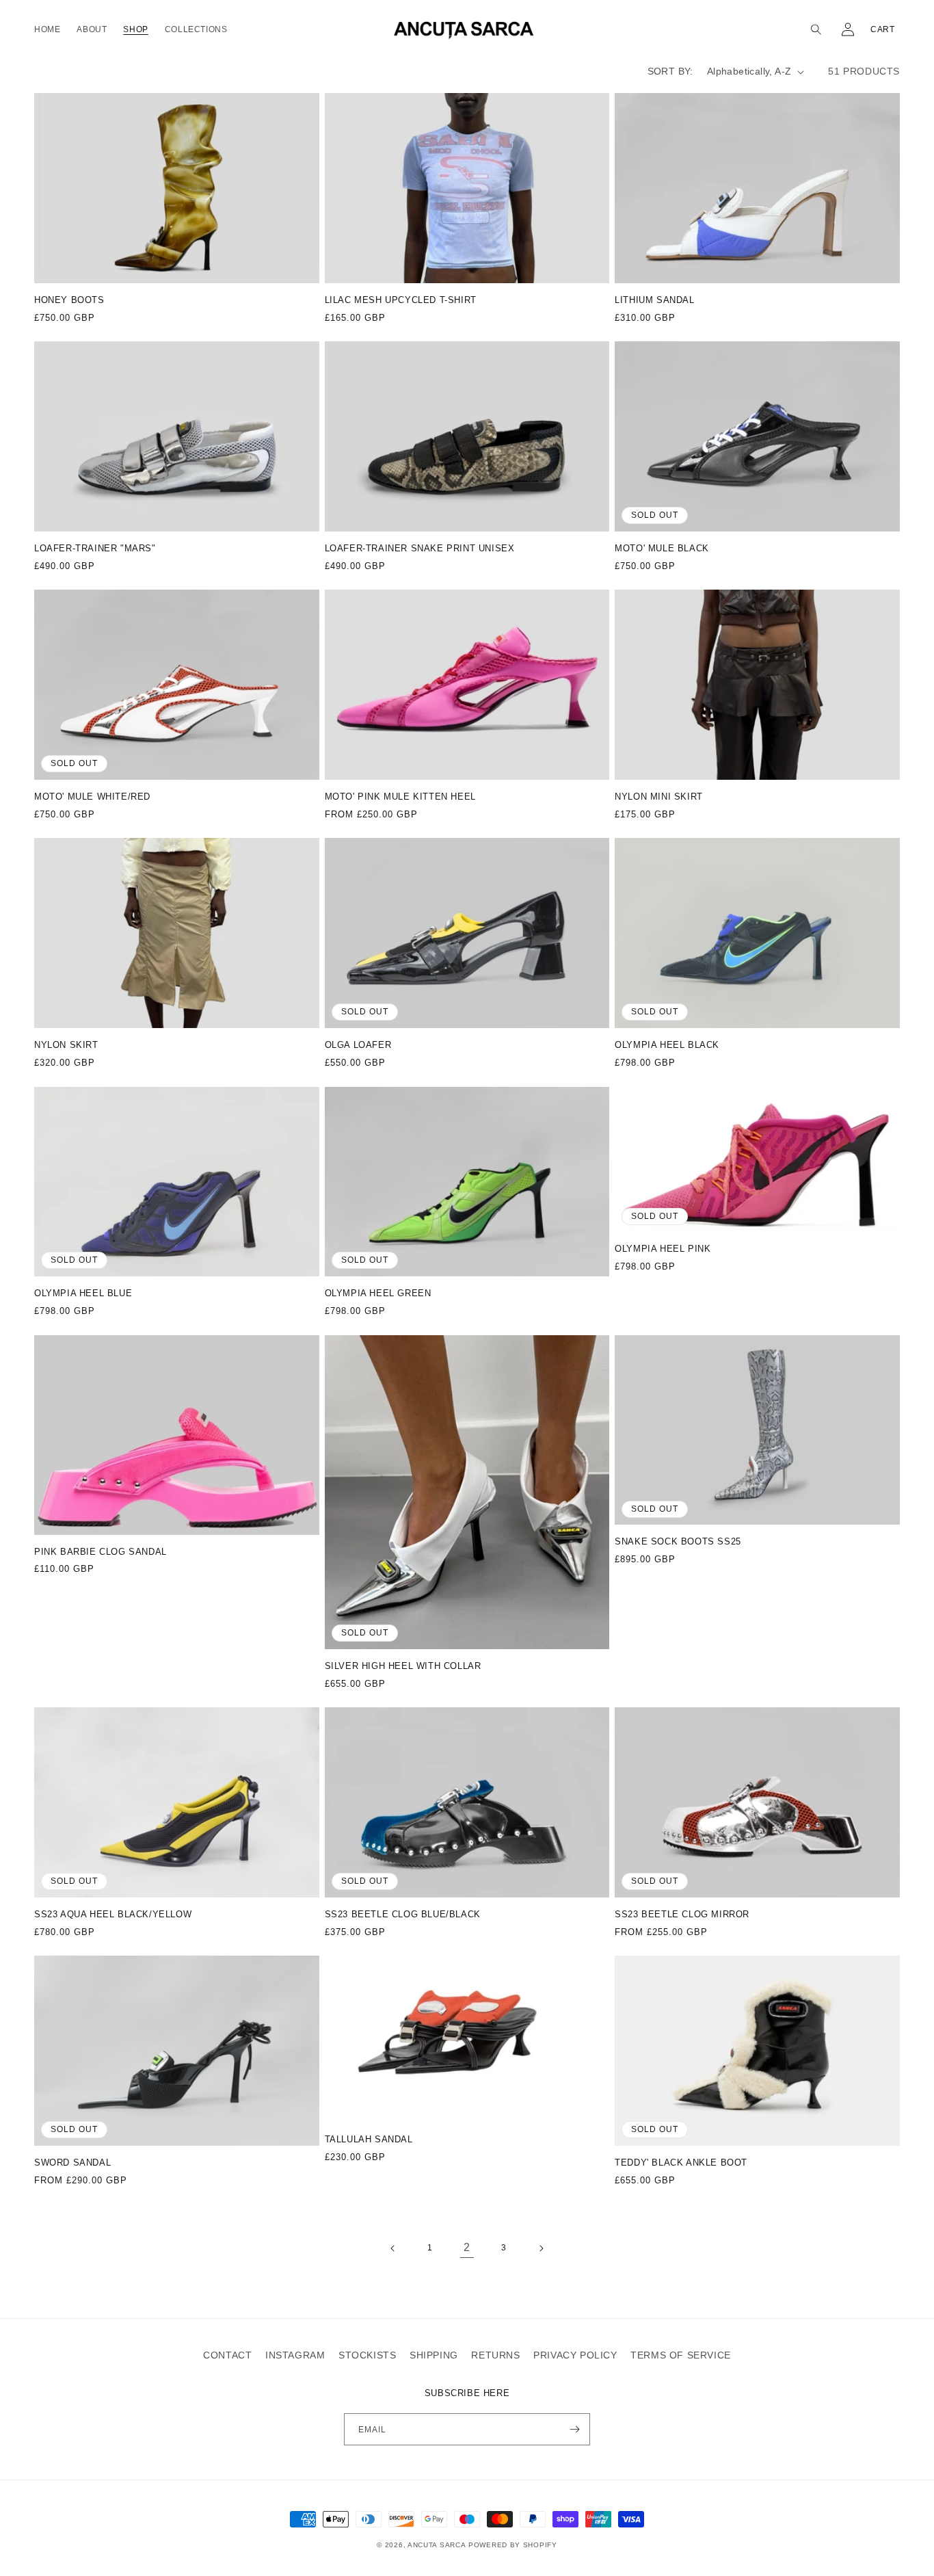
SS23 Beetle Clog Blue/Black (403, 1914)
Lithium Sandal (654, 300)
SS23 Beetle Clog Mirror (682, 1914)
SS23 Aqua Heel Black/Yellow (113, 1914)
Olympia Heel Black (667, 1045)
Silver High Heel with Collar (403, 1666)
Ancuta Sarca (437, 2545)
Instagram (295, 2355)
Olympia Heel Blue (83, 1293)
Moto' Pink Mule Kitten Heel (400, 797)
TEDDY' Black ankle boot (681, 2163)
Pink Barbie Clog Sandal (101, 1552)
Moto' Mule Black (662, 548)
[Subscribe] (574, 2429)
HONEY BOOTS (69, 300)
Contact (227, 2355)
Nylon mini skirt (659, 797)
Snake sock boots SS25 (678, 1541)
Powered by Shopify (513, 2545)
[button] (818, 29)
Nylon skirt (66, 1045)
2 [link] (467, 2247)
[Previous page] (393, 2248)
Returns (495, 2355)
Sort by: (670, 71)
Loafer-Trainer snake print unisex (420, 548)
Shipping (434, 2355)
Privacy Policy (575, 2355)
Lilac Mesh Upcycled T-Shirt (401, 300)
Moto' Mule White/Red (92, 797)
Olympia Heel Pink (663, 1249)
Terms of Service (681, 2355)
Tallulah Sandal (369, 2139)
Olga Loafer (358, 1045)
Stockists (367, 2355)
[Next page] (541, 2248)
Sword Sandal (72, 2163)
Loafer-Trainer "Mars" (95, 548)
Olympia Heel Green (378, 1293)
